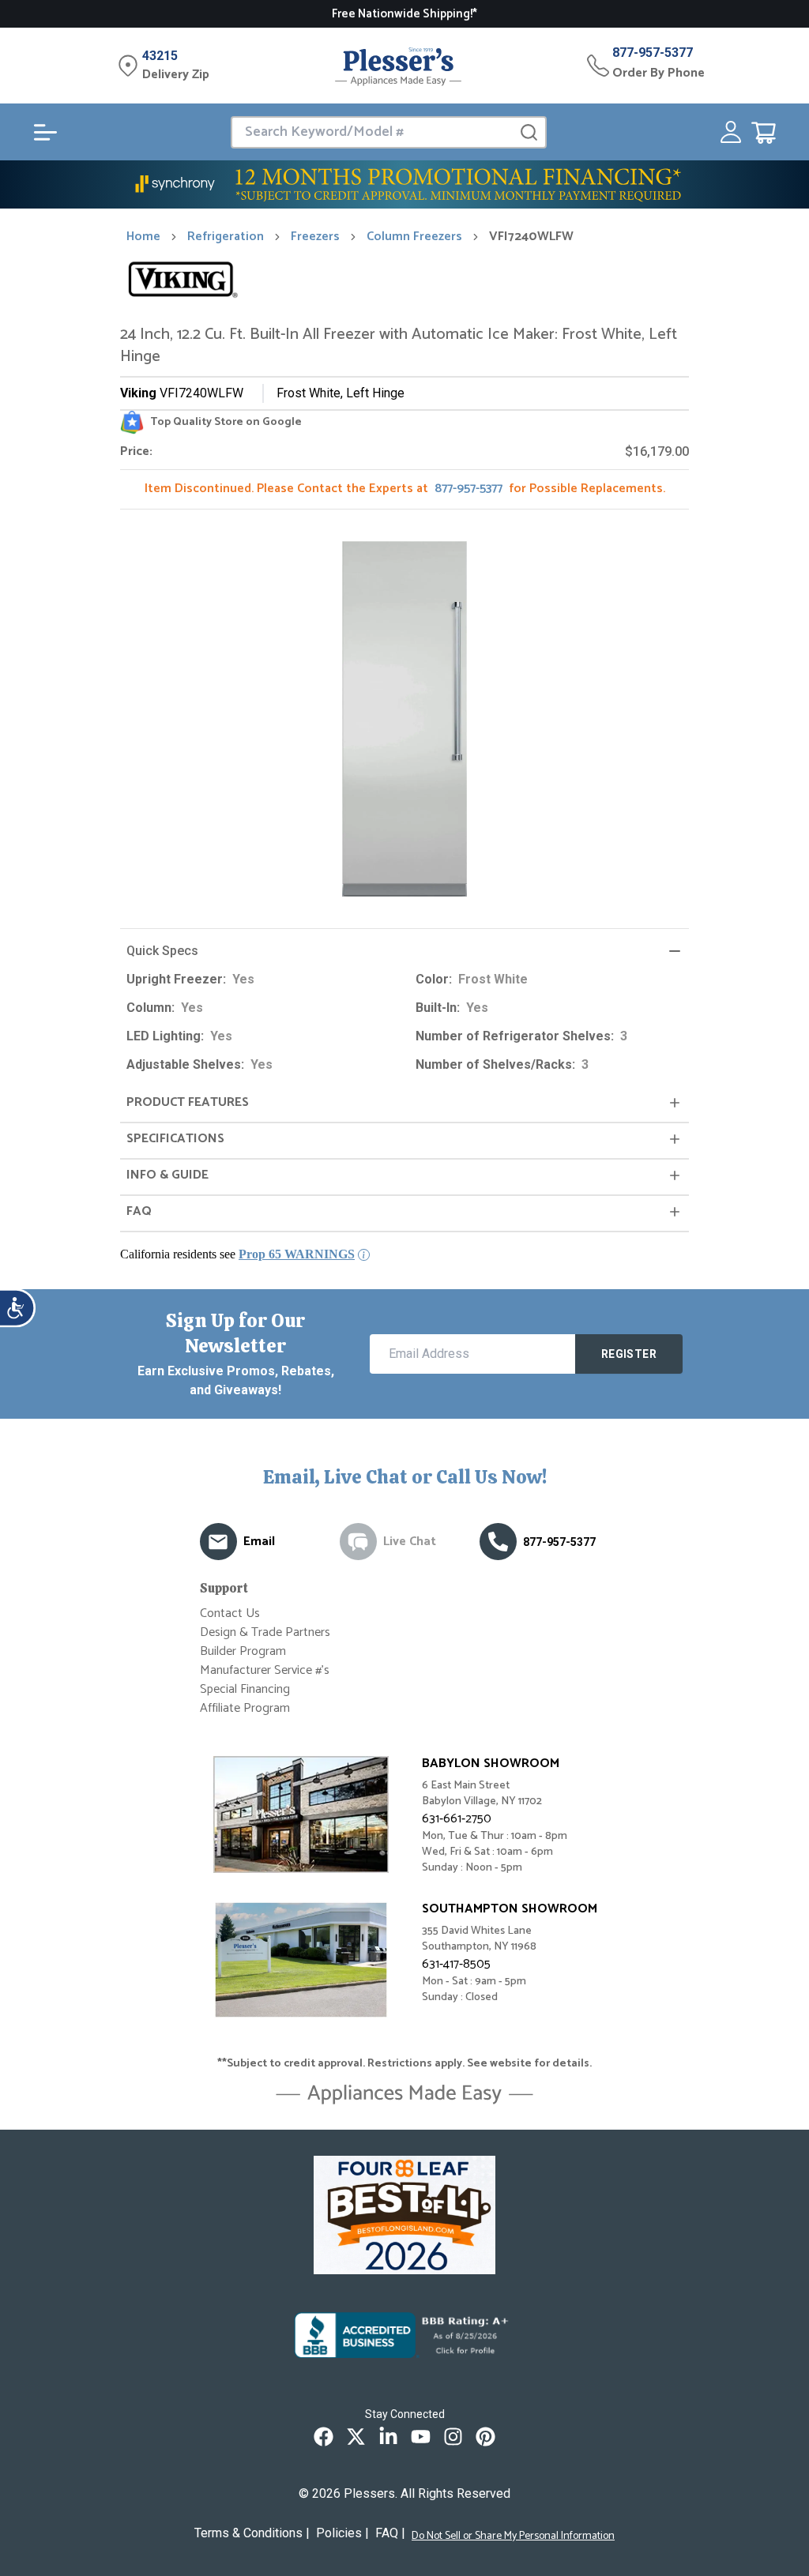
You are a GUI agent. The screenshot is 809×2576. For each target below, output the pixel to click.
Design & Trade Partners (265, 1632)
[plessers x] (356, 2437)
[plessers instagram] (453, 2437)
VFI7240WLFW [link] (531, 237)
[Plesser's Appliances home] (398, 66)
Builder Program (243, 1651)
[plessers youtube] (421, 2437)
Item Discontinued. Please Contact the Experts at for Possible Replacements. (405, 489)
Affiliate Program (245, 1708)
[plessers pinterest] (485, 2437)
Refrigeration (226, 237)
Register (629, 1354)
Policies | (342, 2533)
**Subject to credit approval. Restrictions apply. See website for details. (404, 2064)
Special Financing (245, 1689)
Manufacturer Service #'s (265, 1670)
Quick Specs (162, 951)
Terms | (252, 2533)
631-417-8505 (456, 1964)
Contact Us (230, 1613)
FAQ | (390, 2533)
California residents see (237, 1254)
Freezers (315, 237)
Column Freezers (414, 237)
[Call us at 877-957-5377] (498, 1542)
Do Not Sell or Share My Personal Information (513, 2537)
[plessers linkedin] (388, 2437)
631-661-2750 (457, 1819)
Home (143, 237)
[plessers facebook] (324, 2437)
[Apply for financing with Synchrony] (404, 184)
